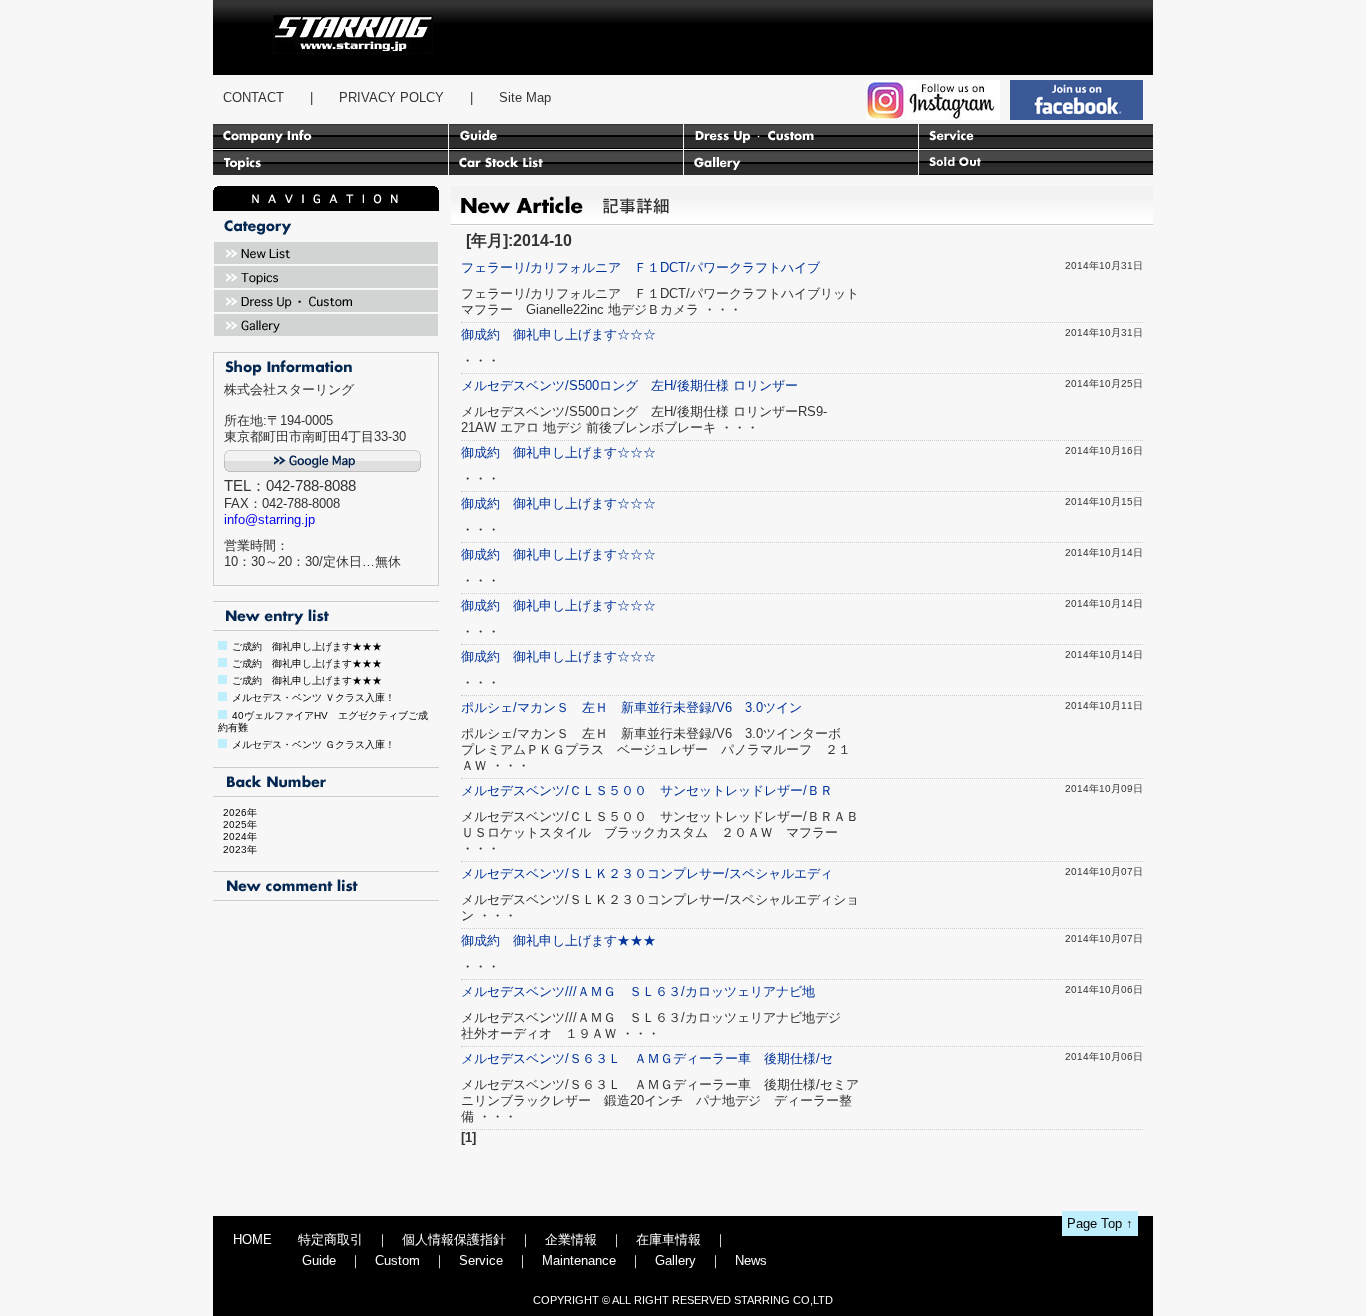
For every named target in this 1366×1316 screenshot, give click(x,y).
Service (481, 1260)
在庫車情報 (668, 1239)
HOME (252, 1239)
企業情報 (571, 1239)
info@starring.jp (269, 519)
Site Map (525, 97)
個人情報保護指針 (454, 1239)
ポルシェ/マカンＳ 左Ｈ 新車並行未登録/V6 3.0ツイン (631, 707)
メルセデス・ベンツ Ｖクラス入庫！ (313, 697)
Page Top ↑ (1100, 1223)
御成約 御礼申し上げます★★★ (558, 940)
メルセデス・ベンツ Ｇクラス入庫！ (313, 744)
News (751, 1260)
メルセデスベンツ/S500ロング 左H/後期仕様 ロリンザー (629, 385)
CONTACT (253, 97)
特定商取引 (330, 1239)
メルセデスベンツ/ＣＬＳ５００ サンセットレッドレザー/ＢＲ (647, 790)
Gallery (675, 1260)
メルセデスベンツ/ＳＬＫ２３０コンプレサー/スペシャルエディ (647, 873)
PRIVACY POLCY (391, 97)
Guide (319, 1260)
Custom (397, 1260)
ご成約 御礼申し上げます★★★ (307, 646)
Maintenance (579, 1260)
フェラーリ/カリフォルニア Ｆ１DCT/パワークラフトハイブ (640, 267)
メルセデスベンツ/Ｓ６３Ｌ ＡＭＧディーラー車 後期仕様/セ (647, 1058)
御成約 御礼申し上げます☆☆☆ (558, 334)
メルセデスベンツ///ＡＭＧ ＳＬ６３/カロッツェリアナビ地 (638, 991)
